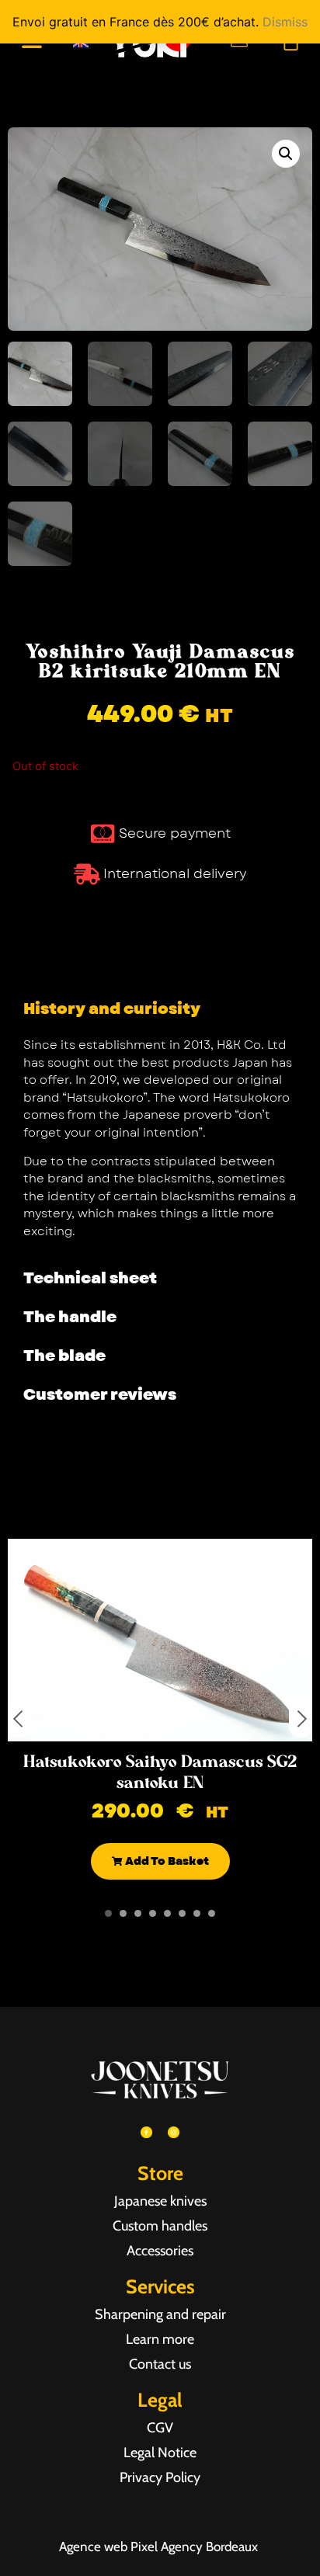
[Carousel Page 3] (138, 1913)
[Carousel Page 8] (212, 1913)
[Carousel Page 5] (167, 1913)
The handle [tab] (70, 1317)
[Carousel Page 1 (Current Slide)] (108, 1913)
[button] (286, 154)
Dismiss (285, 22)
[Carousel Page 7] (197, 1913)
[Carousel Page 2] (123, 1913)
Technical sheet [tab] (90, 1278)
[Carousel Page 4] (153, 1913)
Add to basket (166, 1861)
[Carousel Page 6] (182, 1913)
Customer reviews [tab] (100, 1395)
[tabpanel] (160, 1144)
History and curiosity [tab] (112, 1009)
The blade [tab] (64, 1356)
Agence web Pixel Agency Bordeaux (160, 2546)
